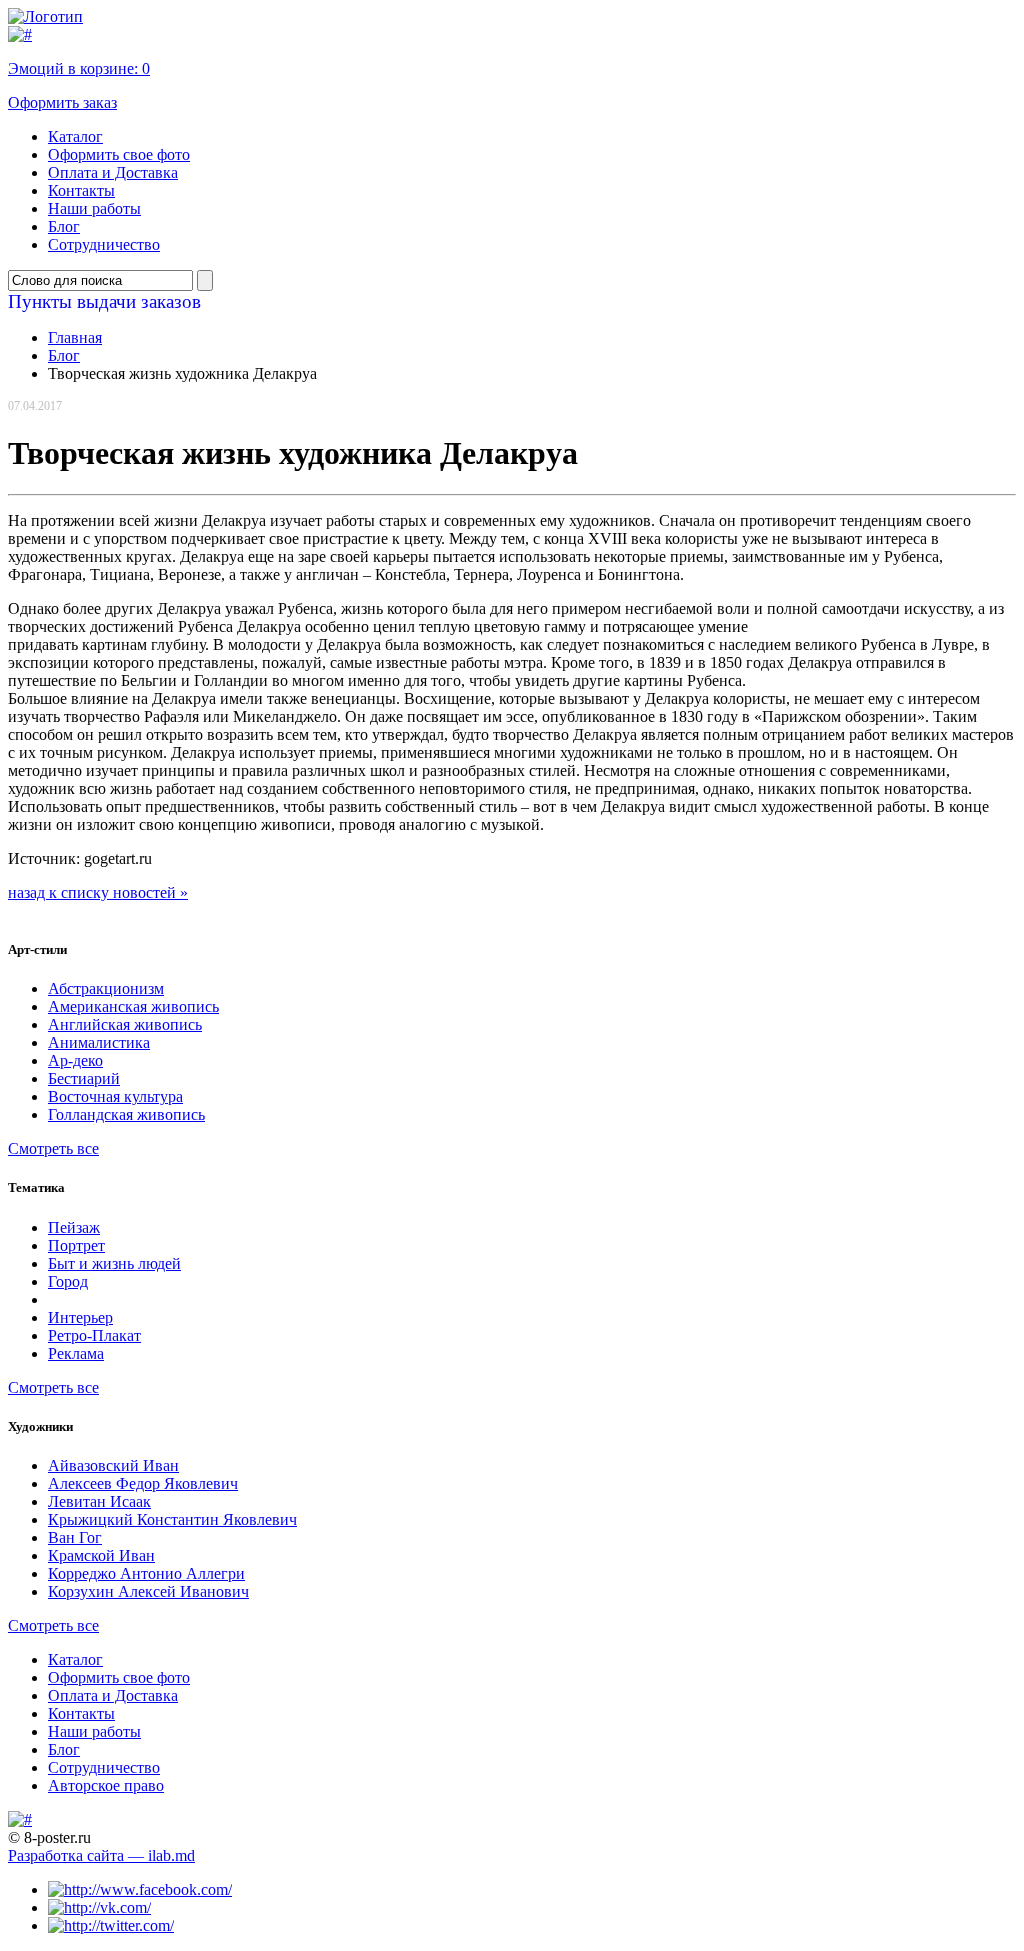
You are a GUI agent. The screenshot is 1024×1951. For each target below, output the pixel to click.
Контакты (81, 190)
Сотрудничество (104, 244)
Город (68, 1281)
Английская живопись (125, 1024)
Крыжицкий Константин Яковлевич (172, 1519)
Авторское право (106, 1785)
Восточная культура (115, 1096)
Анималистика (99, 1042)
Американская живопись (133, 1006)
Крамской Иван (101, 1555)
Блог (64, 226)
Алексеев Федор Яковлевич (143, 1483)
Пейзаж (74, 1227)
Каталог (75, 136)
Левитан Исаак (99, 1501)
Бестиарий (84, 1078)
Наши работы (94, 208)
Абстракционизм (106, 988)
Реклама (76, 1353)
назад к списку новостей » (98, 892)
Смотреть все (53, 1148)
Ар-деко (75, 1060)
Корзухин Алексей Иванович (148, 1591)
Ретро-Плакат (94, 1335)
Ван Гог (75, 1537)
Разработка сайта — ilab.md (101, 1855)
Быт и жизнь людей (114, 1263)
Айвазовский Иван (113, 1465)
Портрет (76, 1245)
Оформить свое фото (119, 154)
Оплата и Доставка (113, 172)
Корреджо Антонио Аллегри (146, 1573)
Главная (75, 337)
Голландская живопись (126, 1114)
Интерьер (80, 1317)
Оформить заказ (62, 102)
